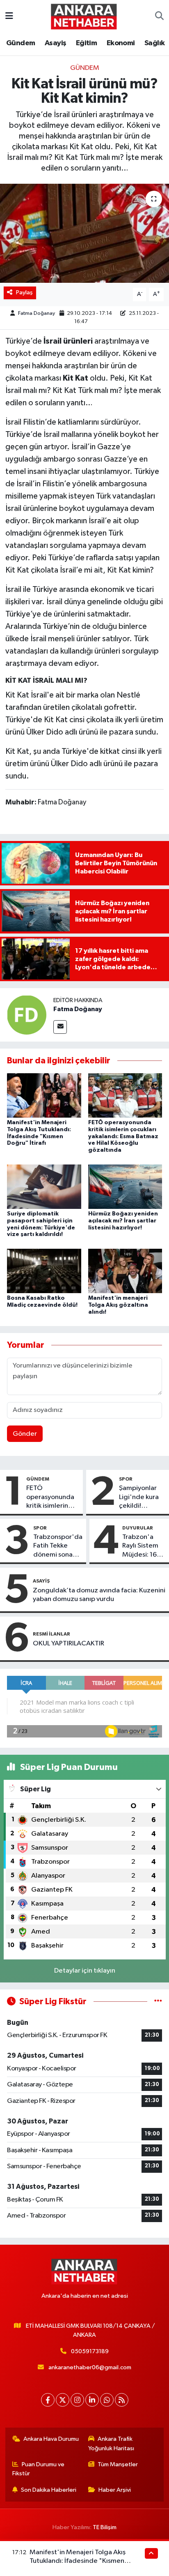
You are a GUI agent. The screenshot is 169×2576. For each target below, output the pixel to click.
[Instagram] (77, 2400)
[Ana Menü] (9, 16)
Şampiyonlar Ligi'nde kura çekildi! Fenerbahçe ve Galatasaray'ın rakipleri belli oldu (142, 1497)
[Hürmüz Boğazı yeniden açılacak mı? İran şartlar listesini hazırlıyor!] (125, 1186)
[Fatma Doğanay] (27, 1015)
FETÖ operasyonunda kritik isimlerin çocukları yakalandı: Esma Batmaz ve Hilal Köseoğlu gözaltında (123, 1136)
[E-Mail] (60, 1027)
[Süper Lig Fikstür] (158, 2002)
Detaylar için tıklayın (85, 1971)
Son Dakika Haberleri (49, 2490)
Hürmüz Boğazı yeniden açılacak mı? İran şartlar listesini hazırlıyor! (123, 1221)
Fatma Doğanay (37, 313)
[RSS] (122, 2400)
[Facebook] (48, 2400)
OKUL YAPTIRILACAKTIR (69, 1644)
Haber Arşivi (115, 2490)
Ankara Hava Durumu (51, 2439)
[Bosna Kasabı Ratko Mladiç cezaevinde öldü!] (44, 1271)
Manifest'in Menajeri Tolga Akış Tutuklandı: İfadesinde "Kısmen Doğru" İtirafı (78, 2561)
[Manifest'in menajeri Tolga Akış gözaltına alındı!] (125, 1271)
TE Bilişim (105, 2527)
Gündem (21, 43)
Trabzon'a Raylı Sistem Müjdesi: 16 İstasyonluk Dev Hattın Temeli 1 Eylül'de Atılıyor (140, 1546)
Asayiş (55, 43)
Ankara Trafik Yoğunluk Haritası (111, 2443)
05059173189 (90, 2351)
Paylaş (24, 292)
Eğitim (86, 43)
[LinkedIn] (92, 2400)
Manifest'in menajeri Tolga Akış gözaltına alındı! (118, 1305)
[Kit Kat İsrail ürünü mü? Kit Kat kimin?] (84, 233)
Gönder (25, 1434)
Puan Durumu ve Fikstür (39, 2469)
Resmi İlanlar (51, 1634)
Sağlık (154, 43)
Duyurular (138, 1528)
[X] (63, 2400)
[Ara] (159, 16)
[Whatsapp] (107, 2400)
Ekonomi (121, 43)
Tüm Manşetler (118, 2464)
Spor (126, 1479)
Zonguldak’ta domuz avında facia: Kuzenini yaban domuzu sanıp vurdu (99, 1595)
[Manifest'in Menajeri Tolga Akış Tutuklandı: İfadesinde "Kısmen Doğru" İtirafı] (44, 1095)
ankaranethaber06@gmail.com (90, 2367)
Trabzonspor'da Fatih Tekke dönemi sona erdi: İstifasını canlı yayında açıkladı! (58, 1546)
